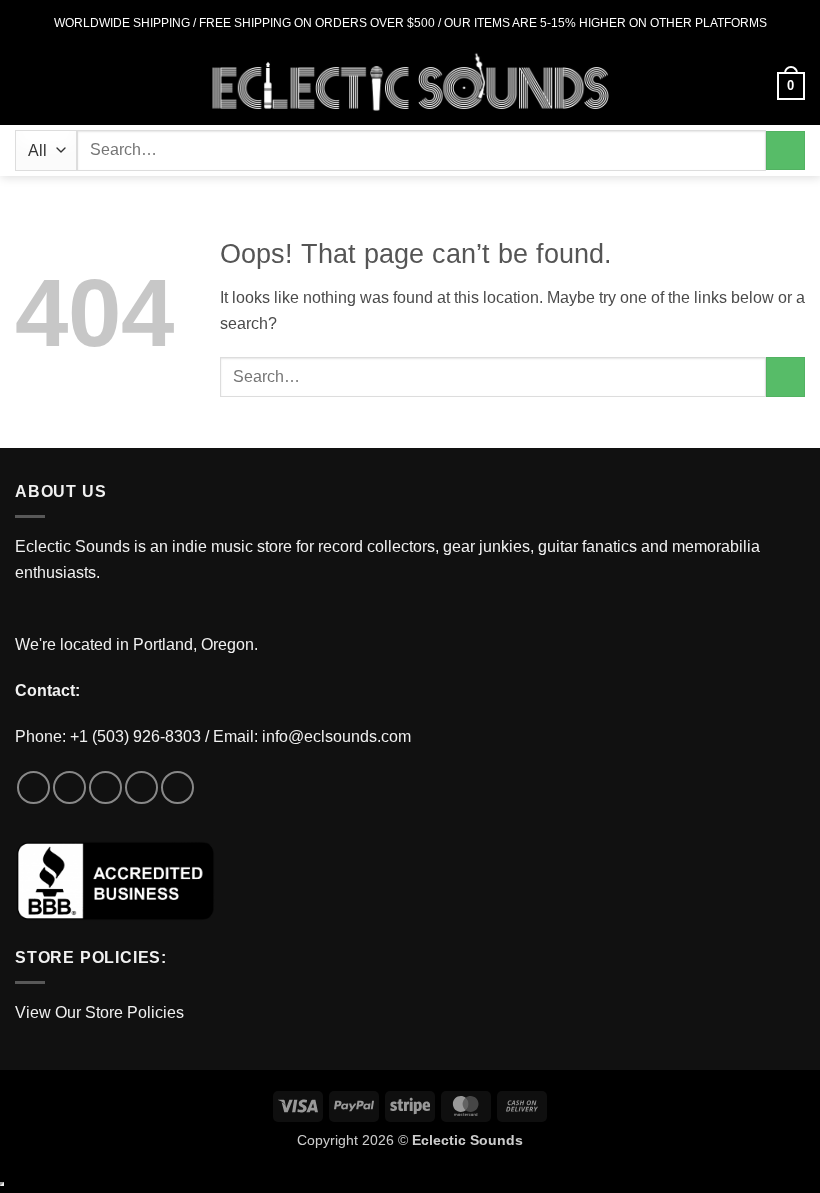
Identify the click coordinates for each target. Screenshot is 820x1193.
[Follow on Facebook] (33, 787)
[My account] (753, 86)
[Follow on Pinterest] (177, 787)
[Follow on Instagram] (69, 787)
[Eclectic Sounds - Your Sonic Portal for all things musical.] (410, 86)
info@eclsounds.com (336, 736)
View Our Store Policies (99, 1012)
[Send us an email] (141, 787)
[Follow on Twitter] (105, 787)
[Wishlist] (719, 86)
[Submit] (785, 150)
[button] (27, 85)
